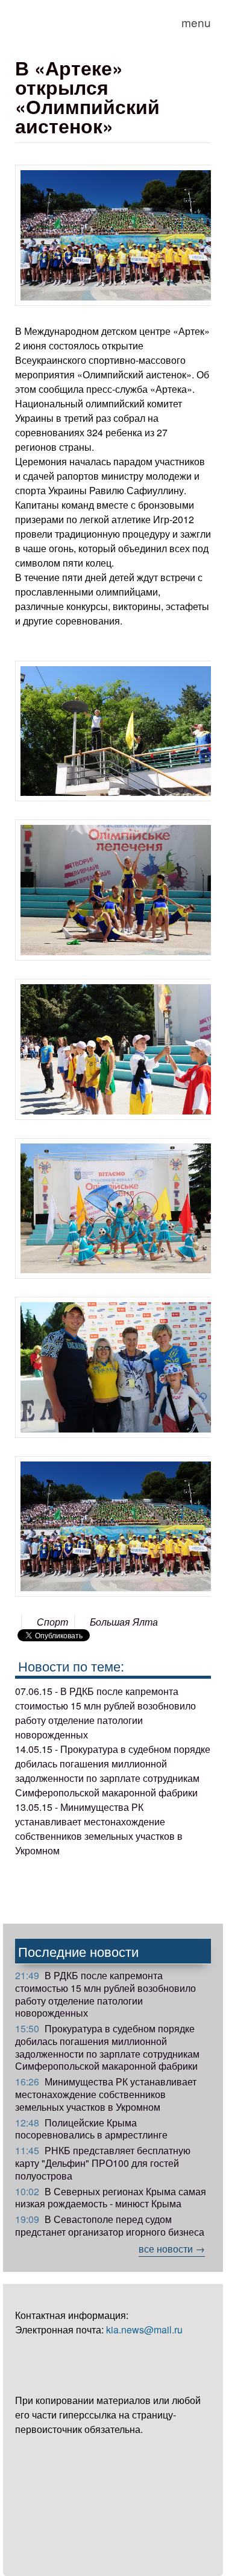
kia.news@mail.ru (144, 2330)
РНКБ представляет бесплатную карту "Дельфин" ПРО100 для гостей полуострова (103, 2163)
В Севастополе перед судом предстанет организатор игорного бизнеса (110, 2225)
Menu (196, 22)
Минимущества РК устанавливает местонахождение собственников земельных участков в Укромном (106, 2094)
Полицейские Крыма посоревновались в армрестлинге (91, 2129)
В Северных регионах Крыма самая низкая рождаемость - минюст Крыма (111, 2198)
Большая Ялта (124, 1622)
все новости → (172, 2249)
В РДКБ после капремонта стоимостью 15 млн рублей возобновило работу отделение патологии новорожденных (105, 1994)
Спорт (52, 1622)
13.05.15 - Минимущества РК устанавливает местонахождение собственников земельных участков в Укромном (99, 1829)
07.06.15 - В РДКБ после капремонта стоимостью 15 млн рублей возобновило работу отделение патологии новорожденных (105, 1713)
